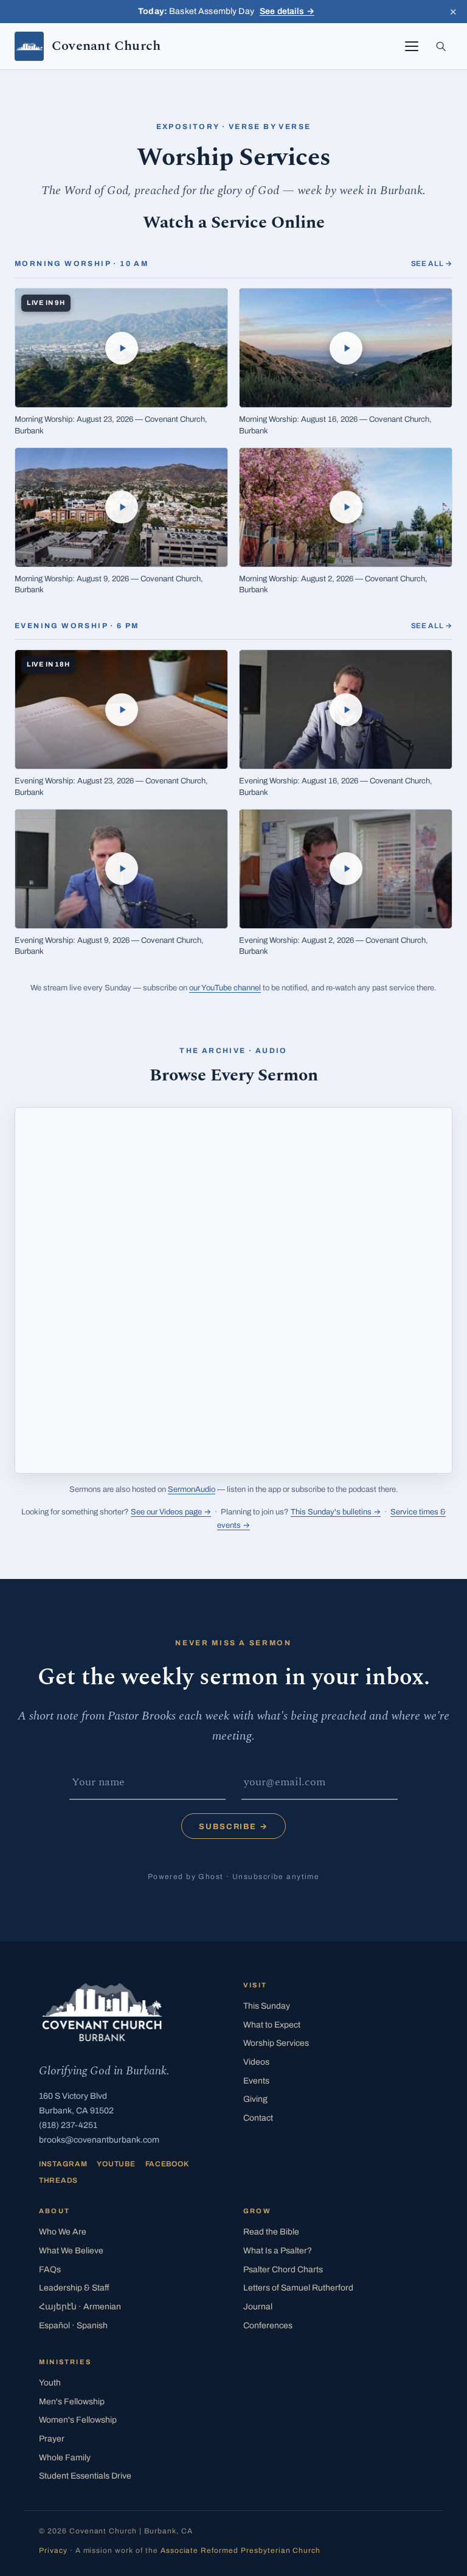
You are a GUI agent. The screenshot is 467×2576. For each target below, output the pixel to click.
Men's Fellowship (72, 2402)
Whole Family (65, 2458)
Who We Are (63, 2232)
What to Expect (272, 2025)
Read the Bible (271, 2232)
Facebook (167, 2164)
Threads (58, 2180)
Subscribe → (233, 1827)
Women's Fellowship (78, 2420)
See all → (432, 264)
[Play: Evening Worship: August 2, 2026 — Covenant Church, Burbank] (346, 869)
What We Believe (71, 2251)
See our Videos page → (171, 1512)
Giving (255, 2099)
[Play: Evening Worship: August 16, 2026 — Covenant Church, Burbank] (346, 709)
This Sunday (267, 2006)
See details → (287, 11)
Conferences (268, 2326)
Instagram (63, 2164)
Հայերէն (80, 2307)
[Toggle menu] (412, 46)
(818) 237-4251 (68, 2125)
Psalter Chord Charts (283, 2270)
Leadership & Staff (74, 2288)
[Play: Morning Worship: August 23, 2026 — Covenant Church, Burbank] (121, 348)
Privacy (53, 2550)
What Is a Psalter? (278, 2251)
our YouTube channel (225, 988)
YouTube (116, 2164)
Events (256, 2081)
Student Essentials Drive (85, 2476)
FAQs (50, 2270)
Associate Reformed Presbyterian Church (240, 2550)
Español (73, 2326)
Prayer (52, 2439)
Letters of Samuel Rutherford (298, 2288)
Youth (50, 2383)
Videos (256, 2062)
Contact (258, 2118)
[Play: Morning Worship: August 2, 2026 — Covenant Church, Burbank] (346, 507)
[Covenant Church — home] (102, 2012)
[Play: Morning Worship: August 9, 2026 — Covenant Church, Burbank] (121, 507)
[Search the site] (441, 46)
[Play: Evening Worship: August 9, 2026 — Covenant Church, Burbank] (121, 869)
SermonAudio (192, 1489)
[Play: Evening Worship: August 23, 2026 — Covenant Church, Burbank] (121, 709)
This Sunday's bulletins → (336, 1512)
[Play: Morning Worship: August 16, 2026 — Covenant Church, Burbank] (346, 348)
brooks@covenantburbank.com (99, 2140)
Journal (258, 2307)
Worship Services (276, 2043)
